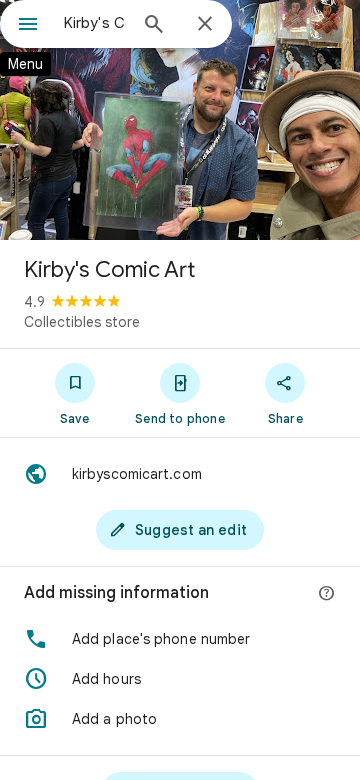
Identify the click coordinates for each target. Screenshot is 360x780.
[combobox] (95, 23)
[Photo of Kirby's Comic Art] (180, 120)
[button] (180, 639)
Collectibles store (82, 322)
